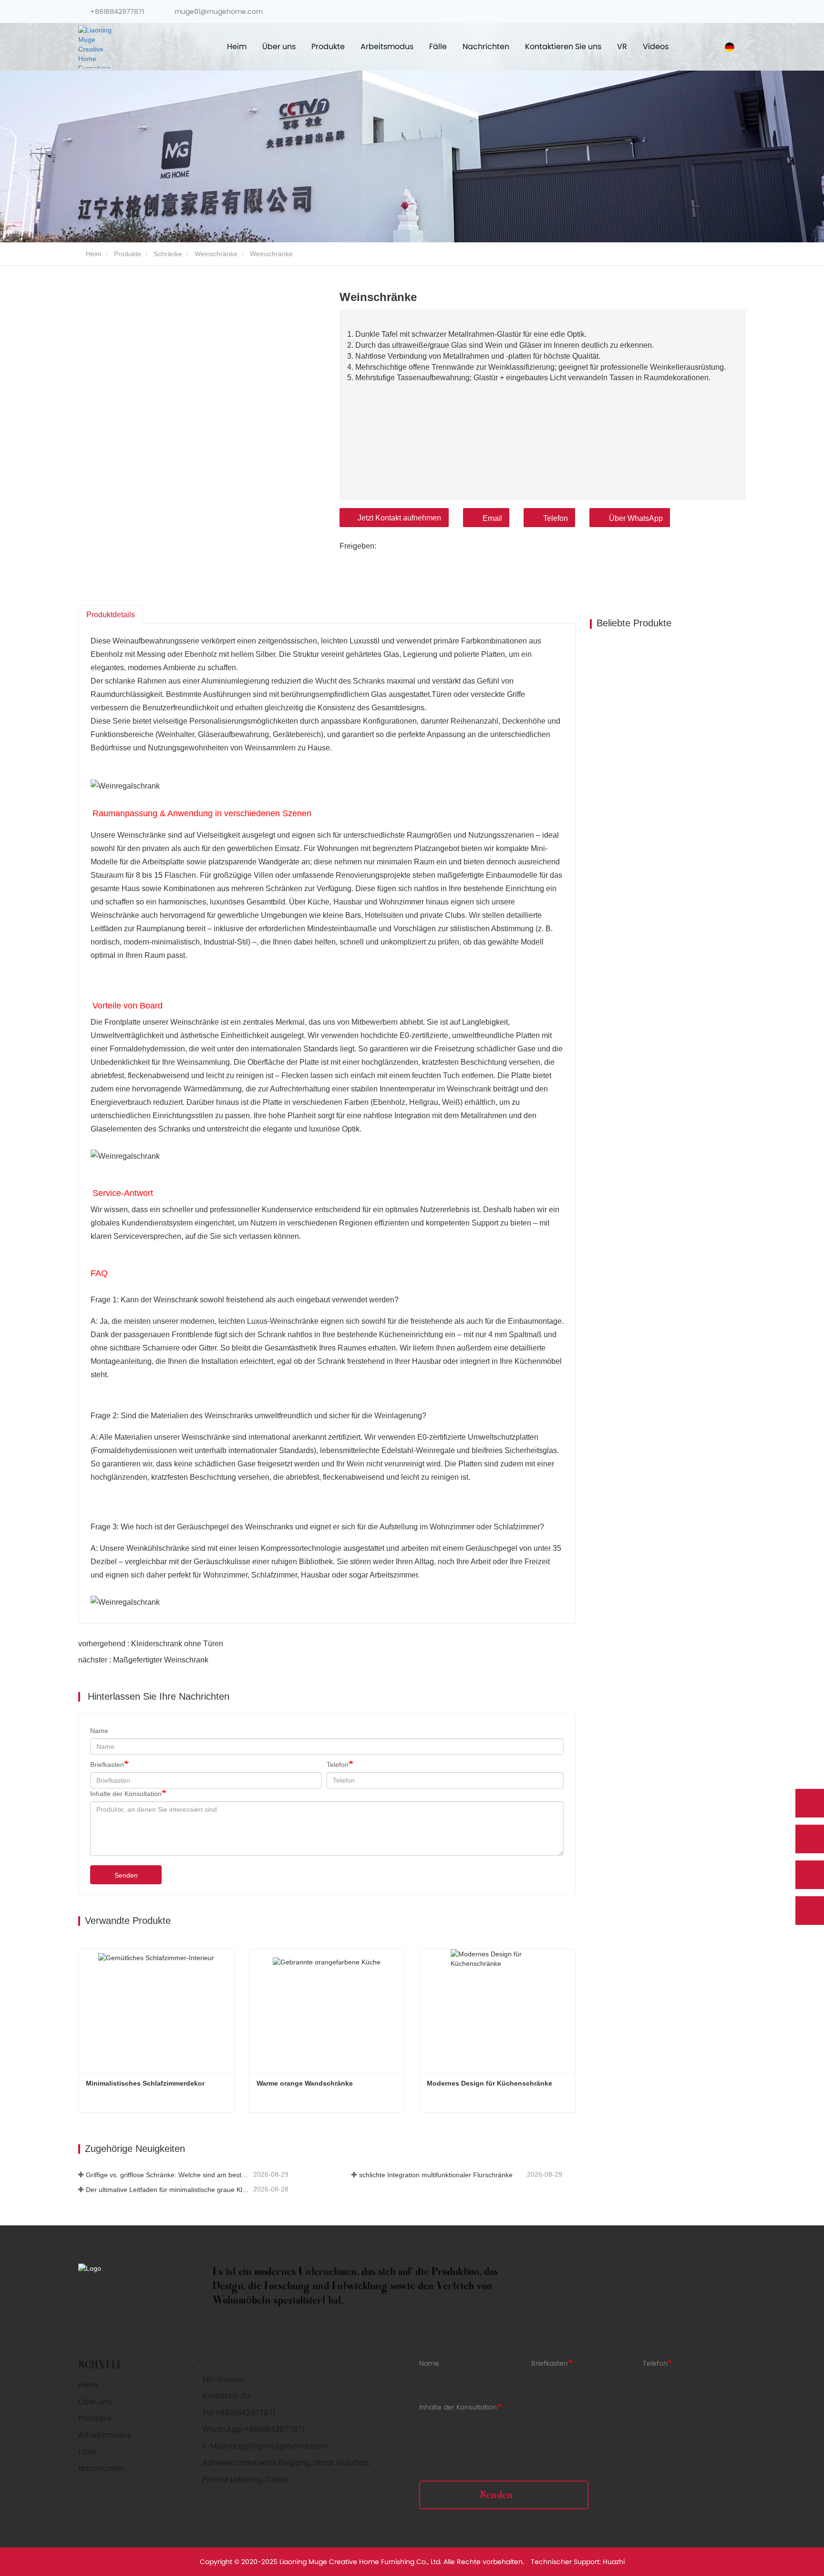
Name (99, 1731)
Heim (237, 47)
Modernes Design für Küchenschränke (489, 2083)
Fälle (87, 2452)
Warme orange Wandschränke (305, 2083)
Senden (126, 1875)
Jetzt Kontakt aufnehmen (399, 518)
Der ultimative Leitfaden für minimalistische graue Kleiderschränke (169, 2190)
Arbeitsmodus (105, 2435)
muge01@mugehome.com (218, 11)
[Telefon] (810, 1839)
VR (622, 47)
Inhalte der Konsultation (126, 1794)
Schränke (168, 254)
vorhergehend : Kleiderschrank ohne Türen (151, 1644)
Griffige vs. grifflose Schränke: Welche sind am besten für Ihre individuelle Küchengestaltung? (169, 2175)
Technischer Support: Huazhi (578, 2562)
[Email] (810, 1875)
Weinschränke (216, 254)
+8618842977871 (117, 11)
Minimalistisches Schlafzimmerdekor (145, 2083)
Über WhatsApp (636, 518)
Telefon (556, 518)
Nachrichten (102, 2468)
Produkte (128, 254)
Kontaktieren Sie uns (563, 47)
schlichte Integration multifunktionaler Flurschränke (436, 2175)
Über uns (95, 2402)
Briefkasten (107, 1765)
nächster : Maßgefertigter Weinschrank (143, 1660)
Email (492, 518)
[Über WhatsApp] (810, 1803)
